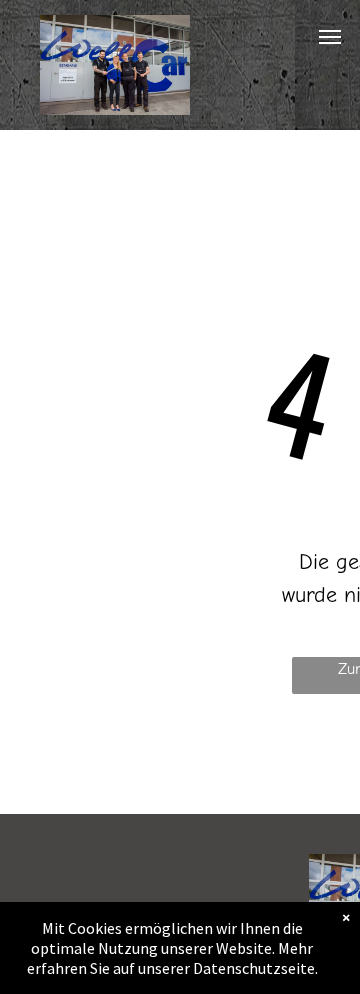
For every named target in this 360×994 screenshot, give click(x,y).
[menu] (330, 37)
